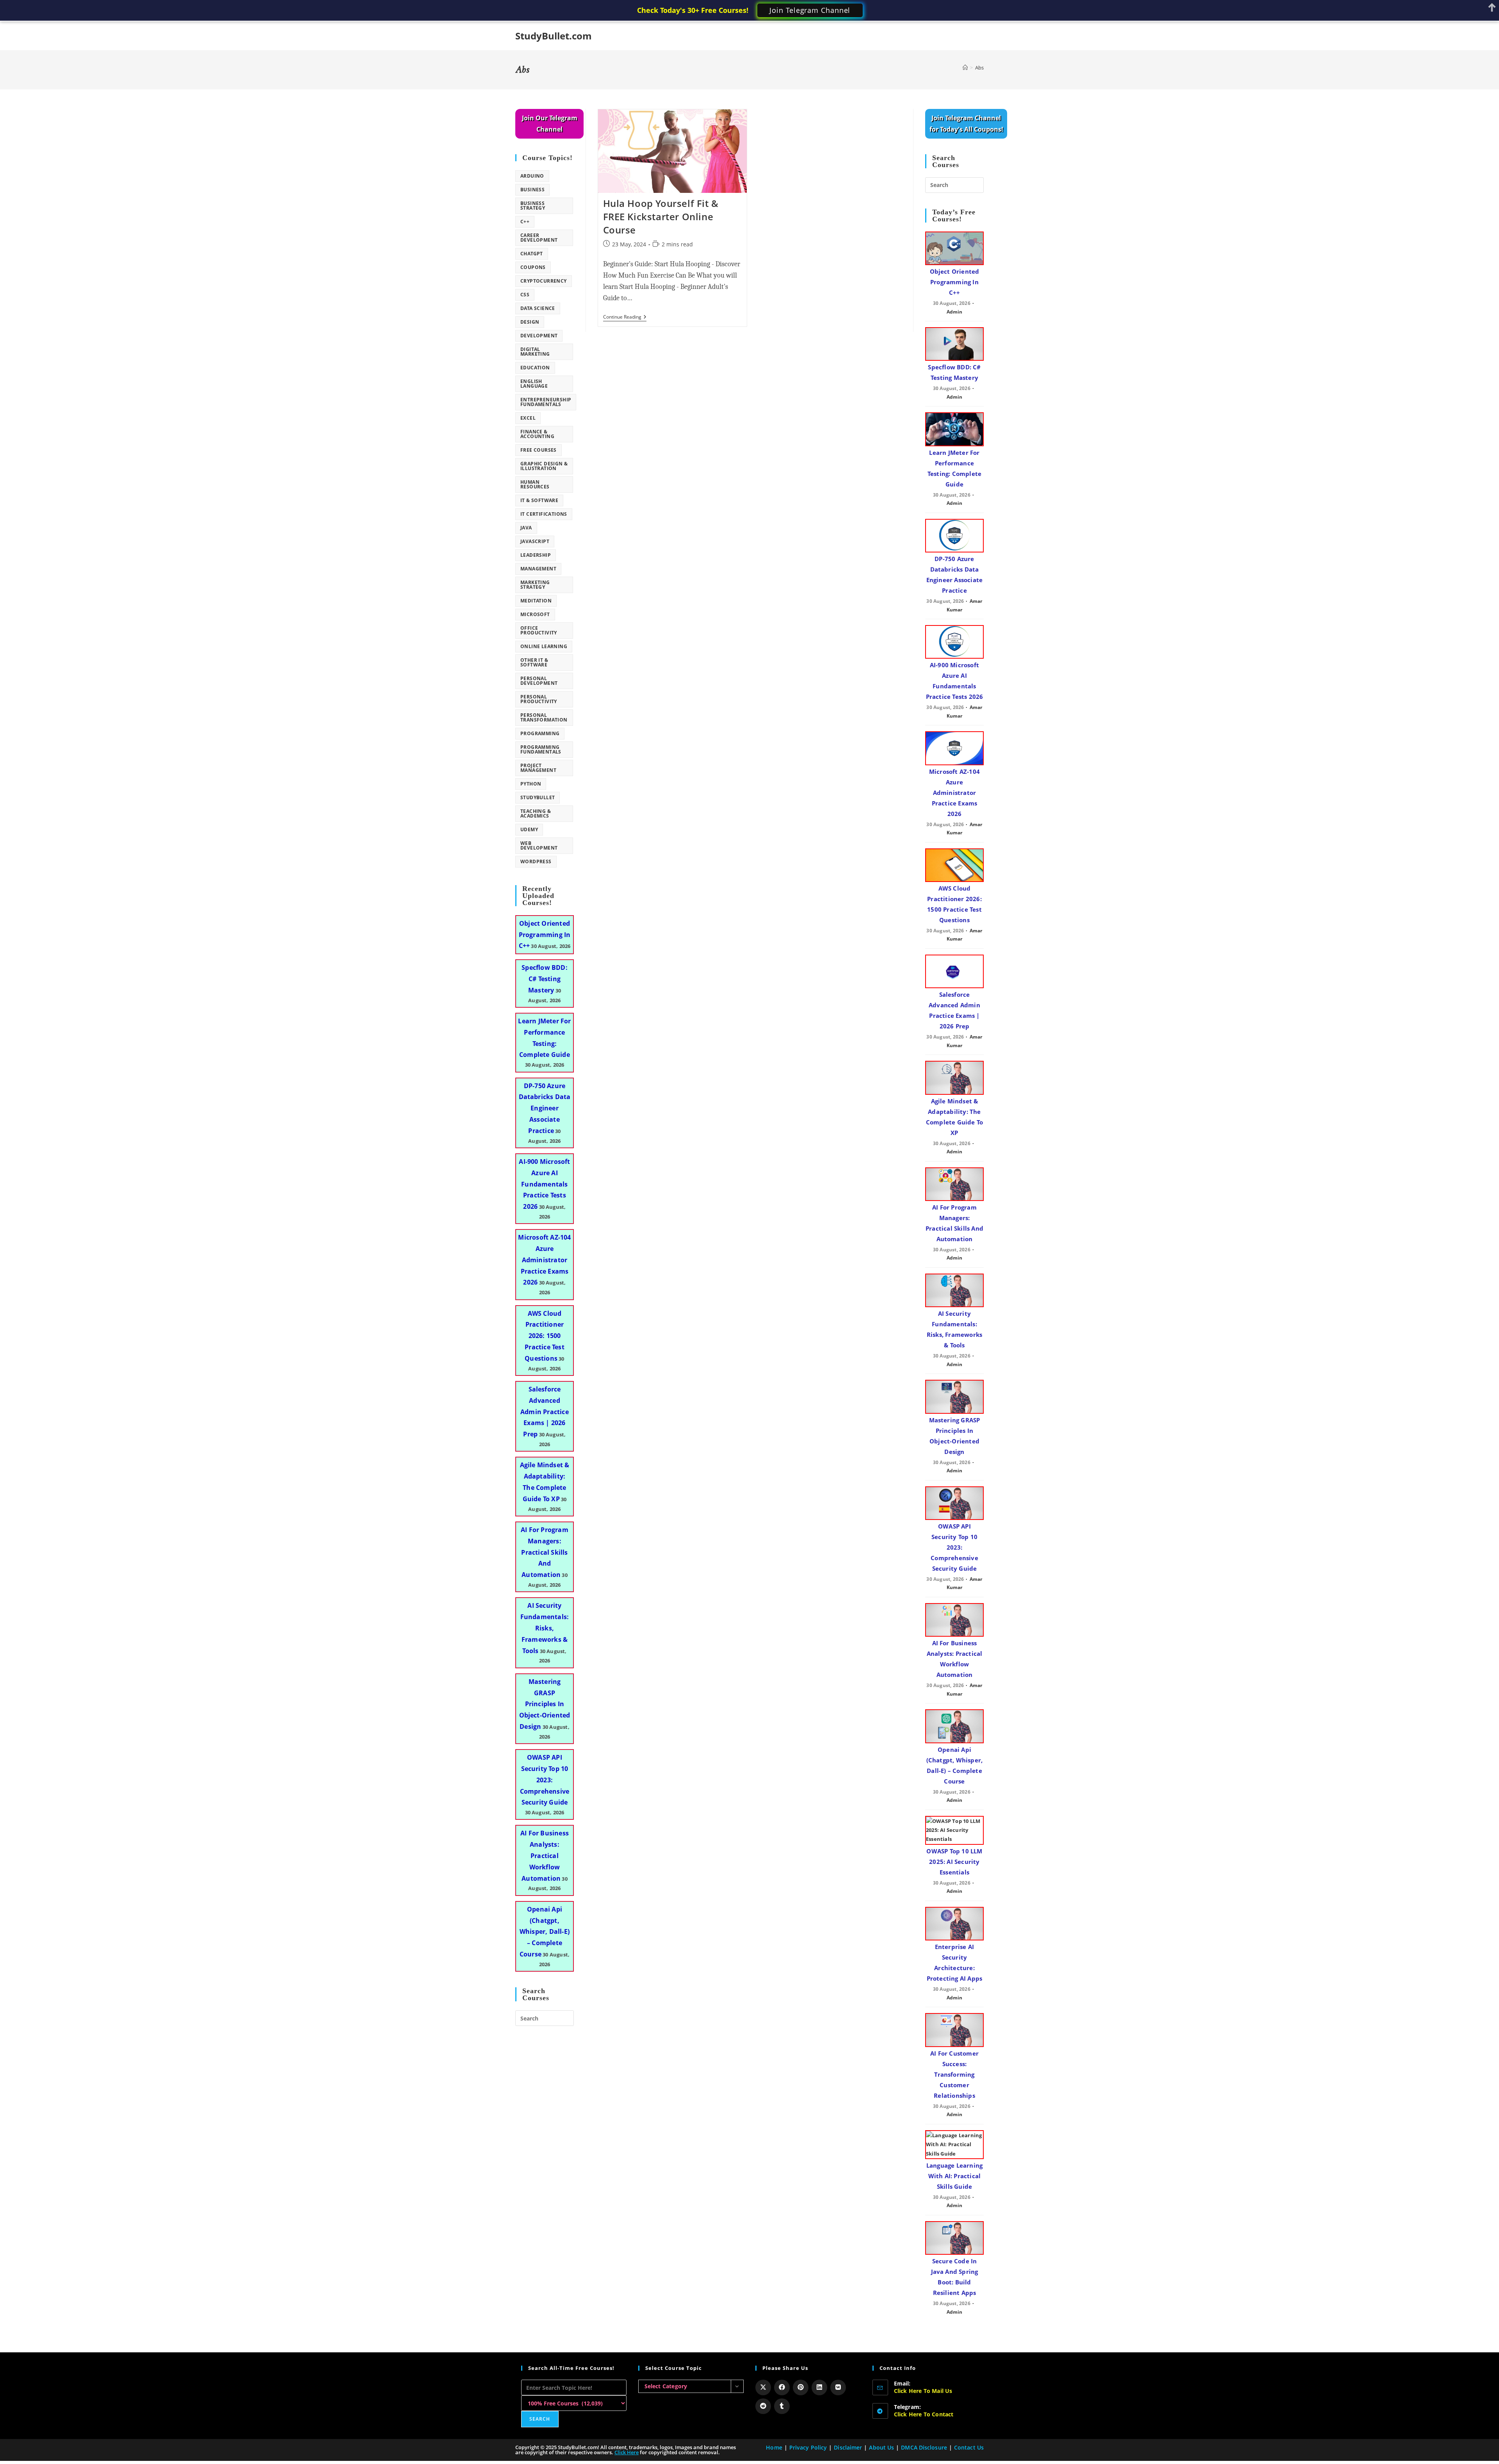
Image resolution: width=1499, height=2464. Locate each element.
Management (538, 569)
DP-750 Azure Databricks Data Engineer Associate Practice (545, 1108)
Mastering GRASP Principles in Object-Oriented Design (545, 1704)
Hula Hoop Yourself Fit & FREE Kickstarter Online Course (661, 216)
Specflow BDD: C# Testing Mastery (545, 979)
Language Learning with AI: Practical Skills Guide (954, 2176)
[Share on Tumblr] (782, 2406)
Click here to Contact (924, 2414)
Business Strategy (533, 206)
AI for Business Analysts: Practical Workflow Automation (545, 1856)
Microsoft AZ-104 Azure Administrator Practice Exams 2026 (544, 1260)
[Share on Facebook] (782, 2387)
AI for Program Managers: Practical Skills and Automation (545, 1552)
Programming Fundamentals (541, 749)
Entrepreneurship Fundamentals (546, 402)
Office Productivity (539, 630)
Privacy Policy (808, 2447)
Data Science (538, 308)
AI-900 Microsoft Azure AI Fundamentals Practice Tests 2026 (544, 1184)
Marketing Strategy (535, 585)
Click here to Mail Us (923, 2391)
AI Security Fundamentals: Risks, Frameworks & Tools (545, 1628)
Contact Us (969, 2447)
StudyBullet (538, 797)
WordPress (536, 861)
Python (531, 784)
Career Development (539, 238)
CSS (525, 295)
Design (530, 322)
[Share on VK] (838, 2387)
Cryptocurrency (544, 281)
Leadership (536, 555)
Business (532, 190)
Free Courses (539, 450)
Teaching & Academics (536, 813)
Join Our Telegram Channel (550, 124)
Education (535, 368)
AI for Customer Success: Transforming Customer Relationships (954, 2074)
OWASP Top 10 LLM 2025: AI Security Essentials (954, 1862)
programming (540, 733)
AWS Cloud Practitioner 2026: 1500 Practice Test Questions (545, 1336)
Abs (979, 68)
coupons (533, 267)
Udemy (529, 829)
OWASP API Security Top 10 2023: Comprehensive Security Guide (545, 1780)
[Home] (965, 68)
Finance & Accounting (537, 434)
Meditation (536, 601)
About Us (881, 2447)
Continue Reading (625, 318)
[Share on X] (763, 2387)
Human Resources (535, 484)
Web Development (539, 845)
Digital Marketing (535, 352)
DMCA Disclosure (924, 2447)
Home (774, 2447)
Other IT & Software (534, 662)
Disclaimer (848, 2447)
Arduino (532, 176)
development (539, 336)
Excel (528, 418)
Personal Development (539, 681)
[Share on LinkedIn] (819, 2387)
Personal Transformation (544, 717)
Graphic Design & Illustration (544, 466)
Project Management (538, 768)
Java (526, 528)
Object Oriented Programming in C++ (545, 935)
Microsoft (535, 614)
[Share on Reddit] (763, 2406)
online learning (544, 646)
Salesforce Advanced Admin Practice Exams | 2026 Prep (545, 1412)
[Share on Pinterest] (801, 2387)
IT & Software (539, 500)
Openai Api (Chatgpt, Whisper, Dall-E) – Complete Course (545, 1932)
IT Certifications (544, 514)
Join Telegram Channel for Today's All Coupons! (966, 124)
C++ (525, 222)
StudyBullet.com (554, 36)
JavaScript (535, 541)
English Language (534, 384)
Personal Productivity (539, 699)
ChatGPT (532, 254)
